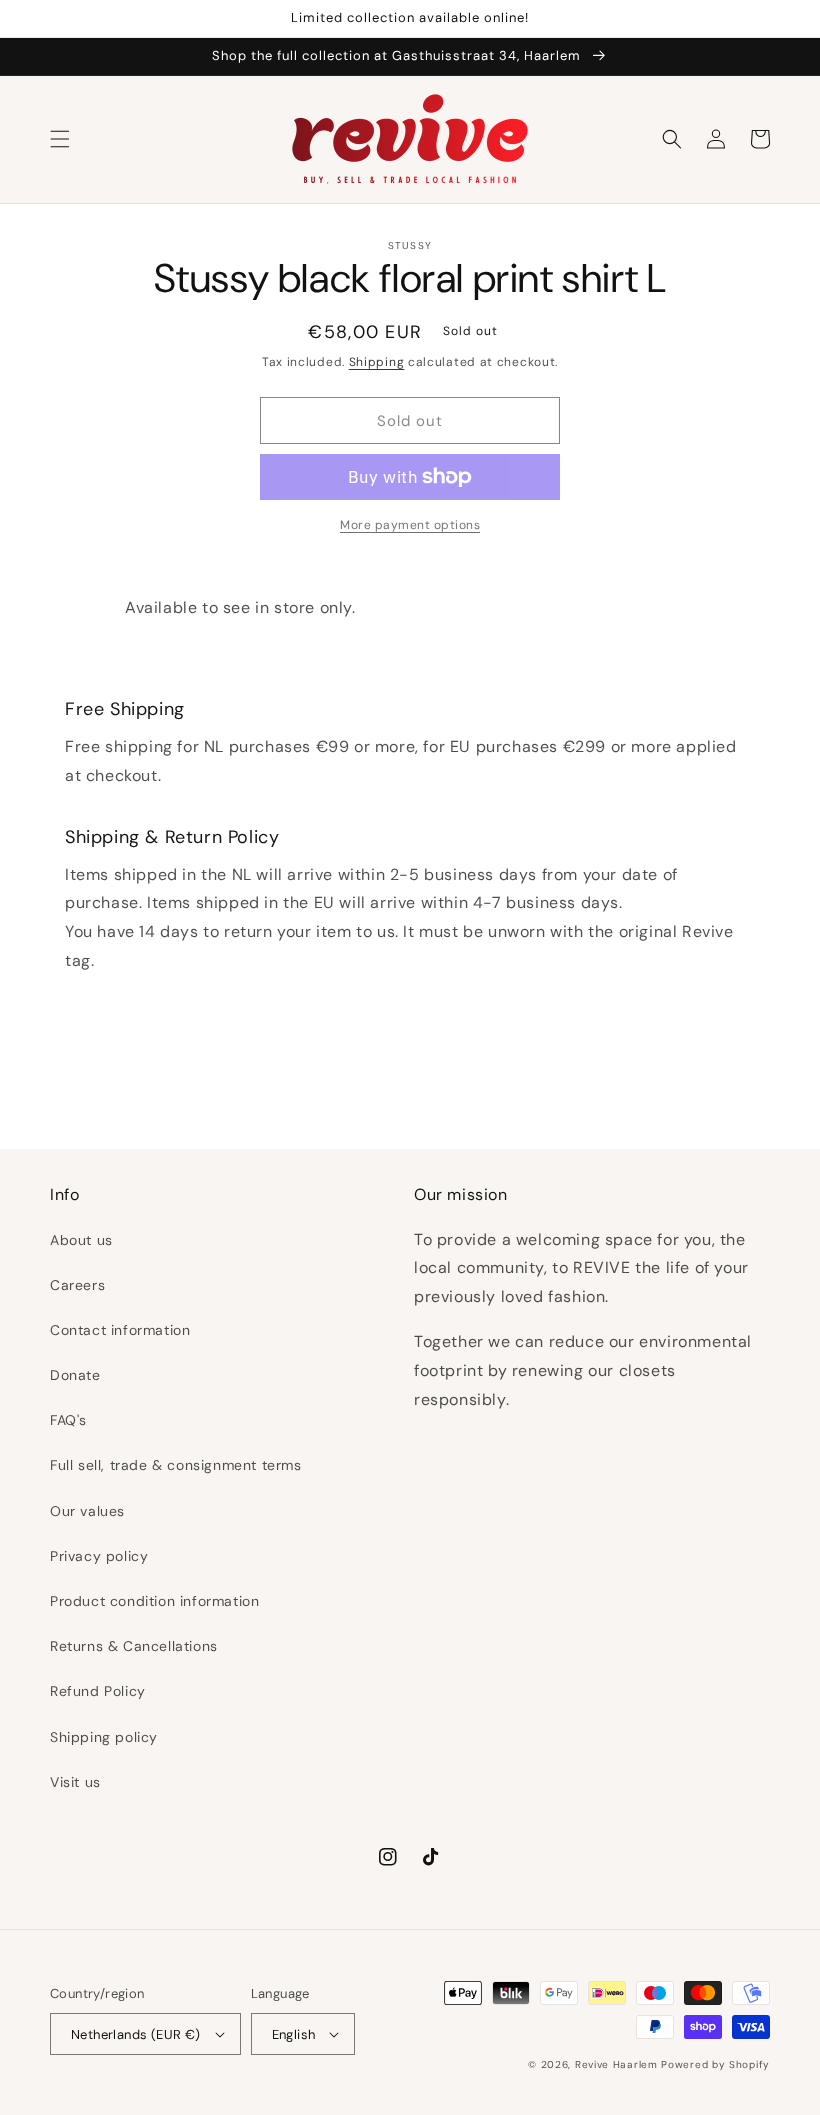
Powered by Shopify (715, 2064)
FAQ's (68, 1420)
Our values (87, 1511)
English (294, 2034)
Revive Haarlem (616, 2064)
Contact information (120, 1330)
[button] (60, 139)
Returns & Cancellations (134, 1646)
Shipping (377, 362)
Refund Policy (98, 1691)
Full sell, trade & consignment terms (176, 1465)
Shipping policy (104, 1737)
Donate (75, 1375)
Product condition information (154, 1601)
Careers (77, 1285)
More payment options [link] (410, 525)
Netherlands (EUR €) (136, 2034)
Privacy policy (99, 1556)
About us (81, 1240)
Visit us (75, 1782)
